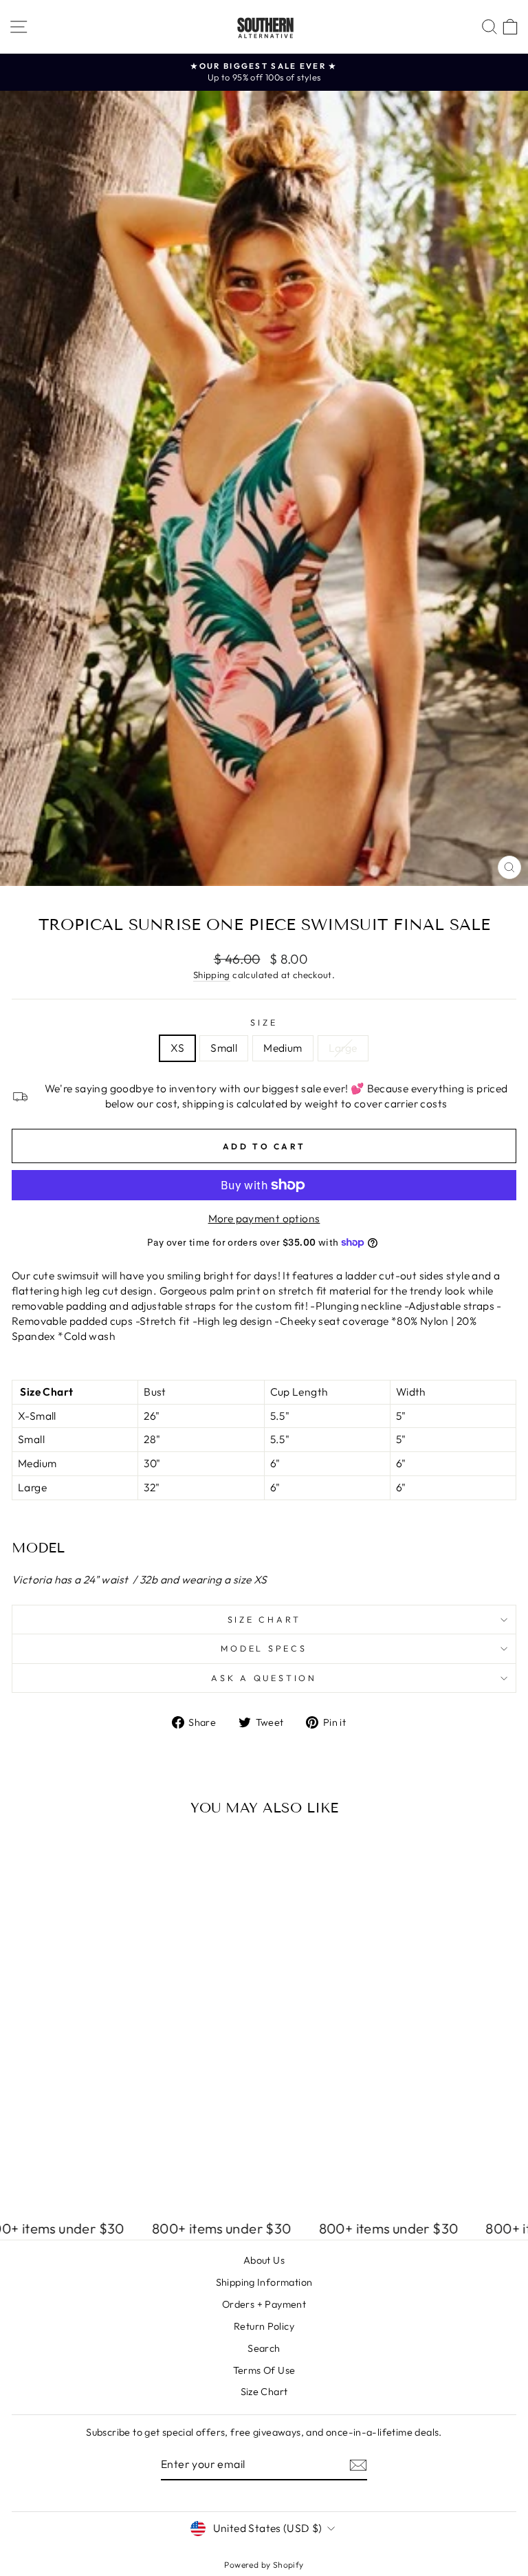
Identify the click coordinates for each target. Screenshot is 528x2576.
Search (264, 2348)
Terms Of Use (264, 2370)
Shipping (212, 975)
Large (343, 1048)
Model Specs (264, 1648)
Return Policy (264, 2326)
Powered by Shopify (264, 2565)
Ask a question (264, 1678)
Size (264, 1022)
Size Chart (264, 1619)
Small (224, 1048)
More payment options (264, 1218)
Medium (283, 1048)
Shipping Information (264, 2282)
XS (177, 1048)
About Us (264, 2260)
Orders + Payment (264, 2304)
